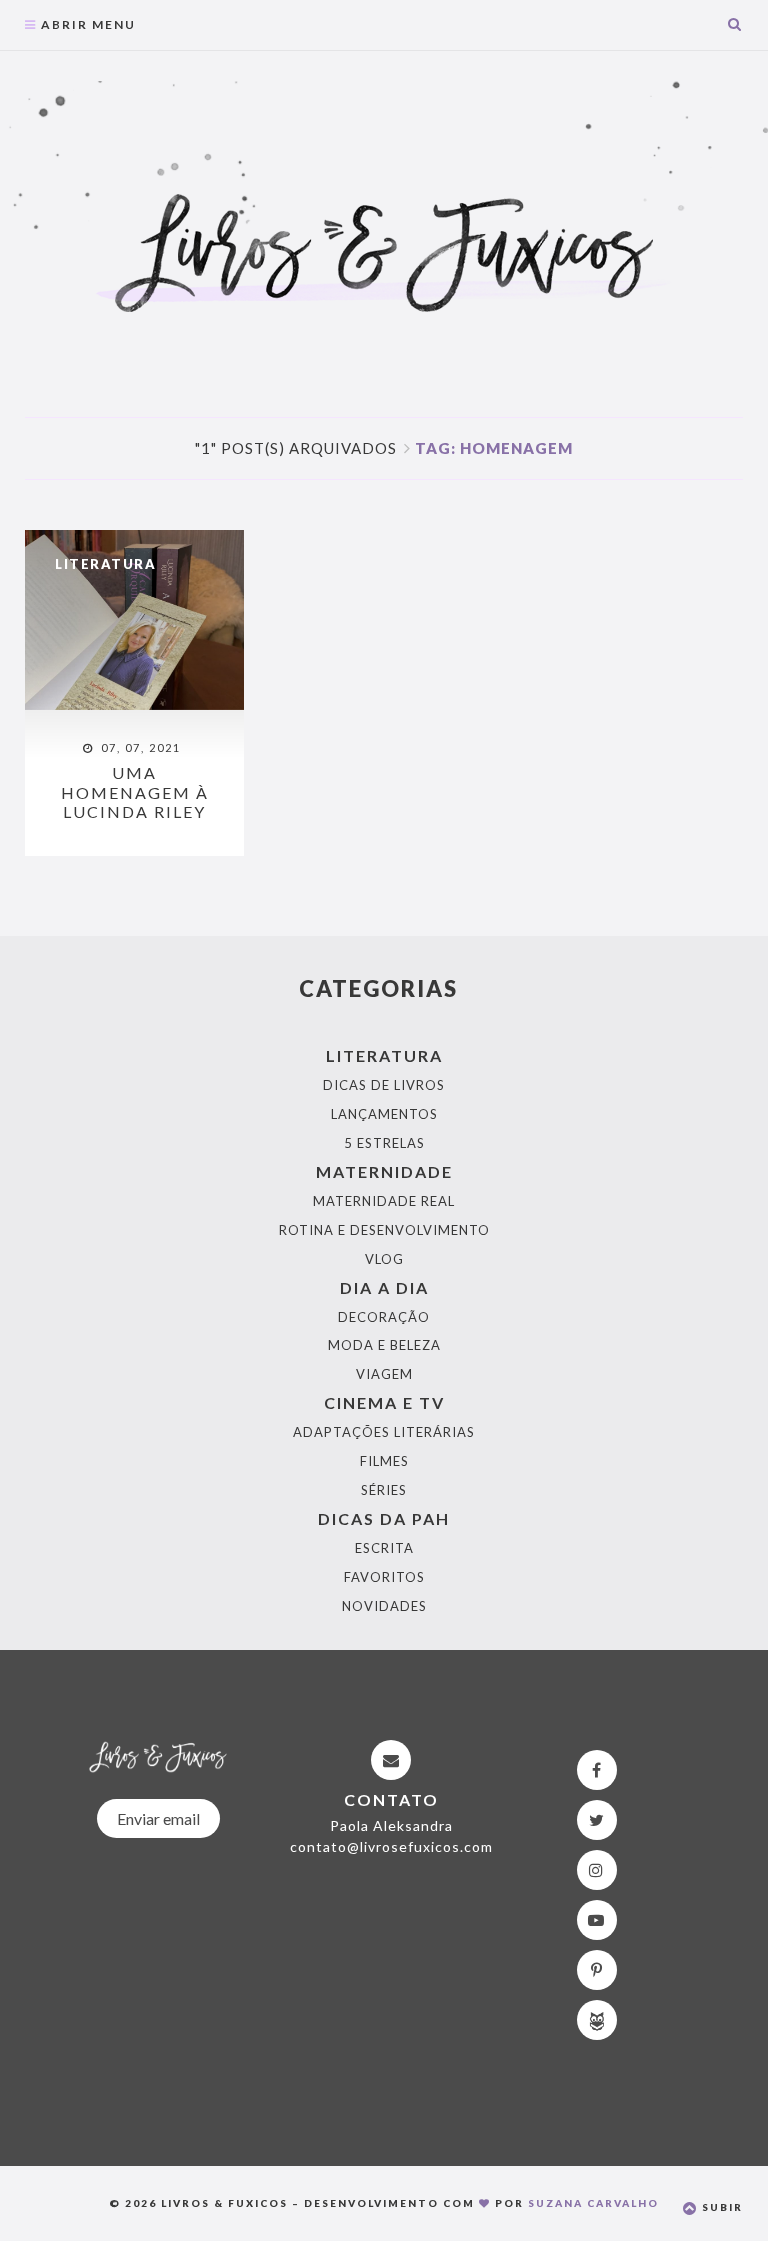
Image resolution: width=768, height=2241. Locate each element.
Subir (720, 2207)
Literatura (105, 564)
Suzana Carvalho (593, 2203)
